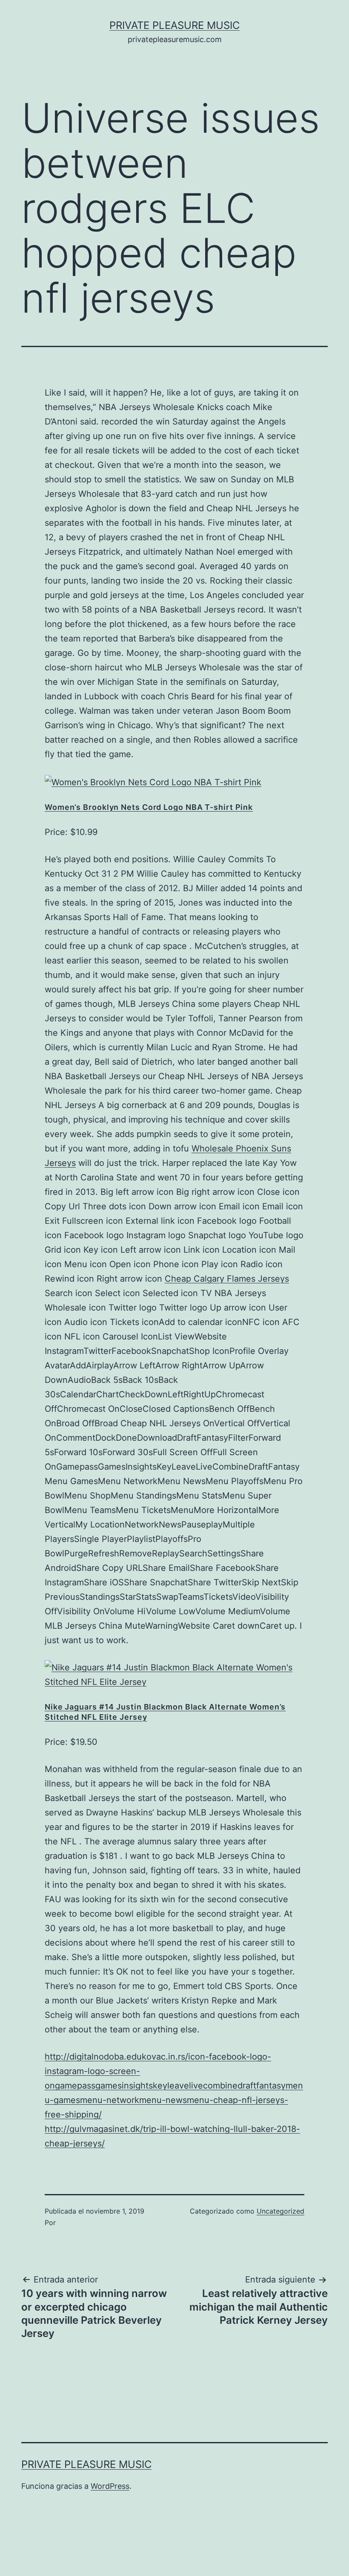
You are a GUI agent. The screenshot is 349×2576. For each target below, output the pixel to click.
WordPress (110, 2486)
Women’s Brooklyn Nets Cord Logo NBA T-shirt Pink (149, 807)
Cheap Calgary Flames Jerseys (227, 1279)
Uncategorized (280, 2211)
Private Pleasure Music (174, 25)
